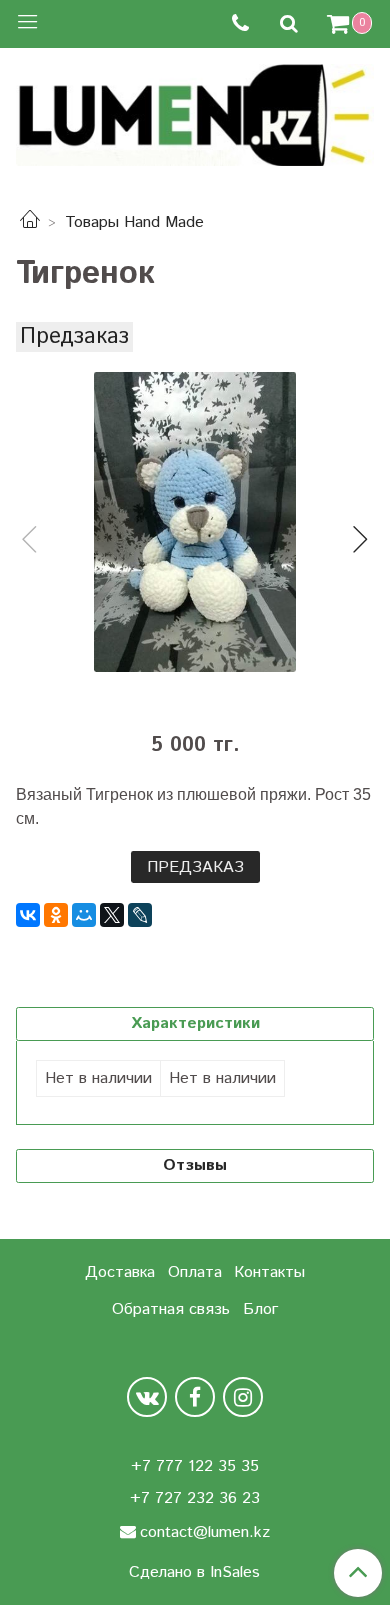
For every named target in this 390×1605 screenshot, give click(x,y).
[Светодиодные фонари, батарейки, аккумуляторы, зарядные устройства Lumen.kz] (195, 112)
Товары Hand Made (134, 222)
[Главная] (30, 222)
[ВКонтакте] (28, 915)
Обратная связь (171, 1309)
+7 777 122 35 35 (195, 1466)
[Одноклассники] (56, 915)
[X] (112, 915)
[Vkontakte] (147, 1397)
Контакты (269, 1272)
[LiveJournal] (140, 915)
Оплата (195, 1272)
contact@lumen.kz (205, 1532)
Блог (260, 1309)
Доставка (120, 1272)
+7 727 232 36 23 (195, 1498)
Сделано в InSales (194, 1573)
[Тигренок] (195, 522)
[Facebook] (195, 1397)
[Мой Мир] (84, 915)
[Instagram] (243, 1397)
